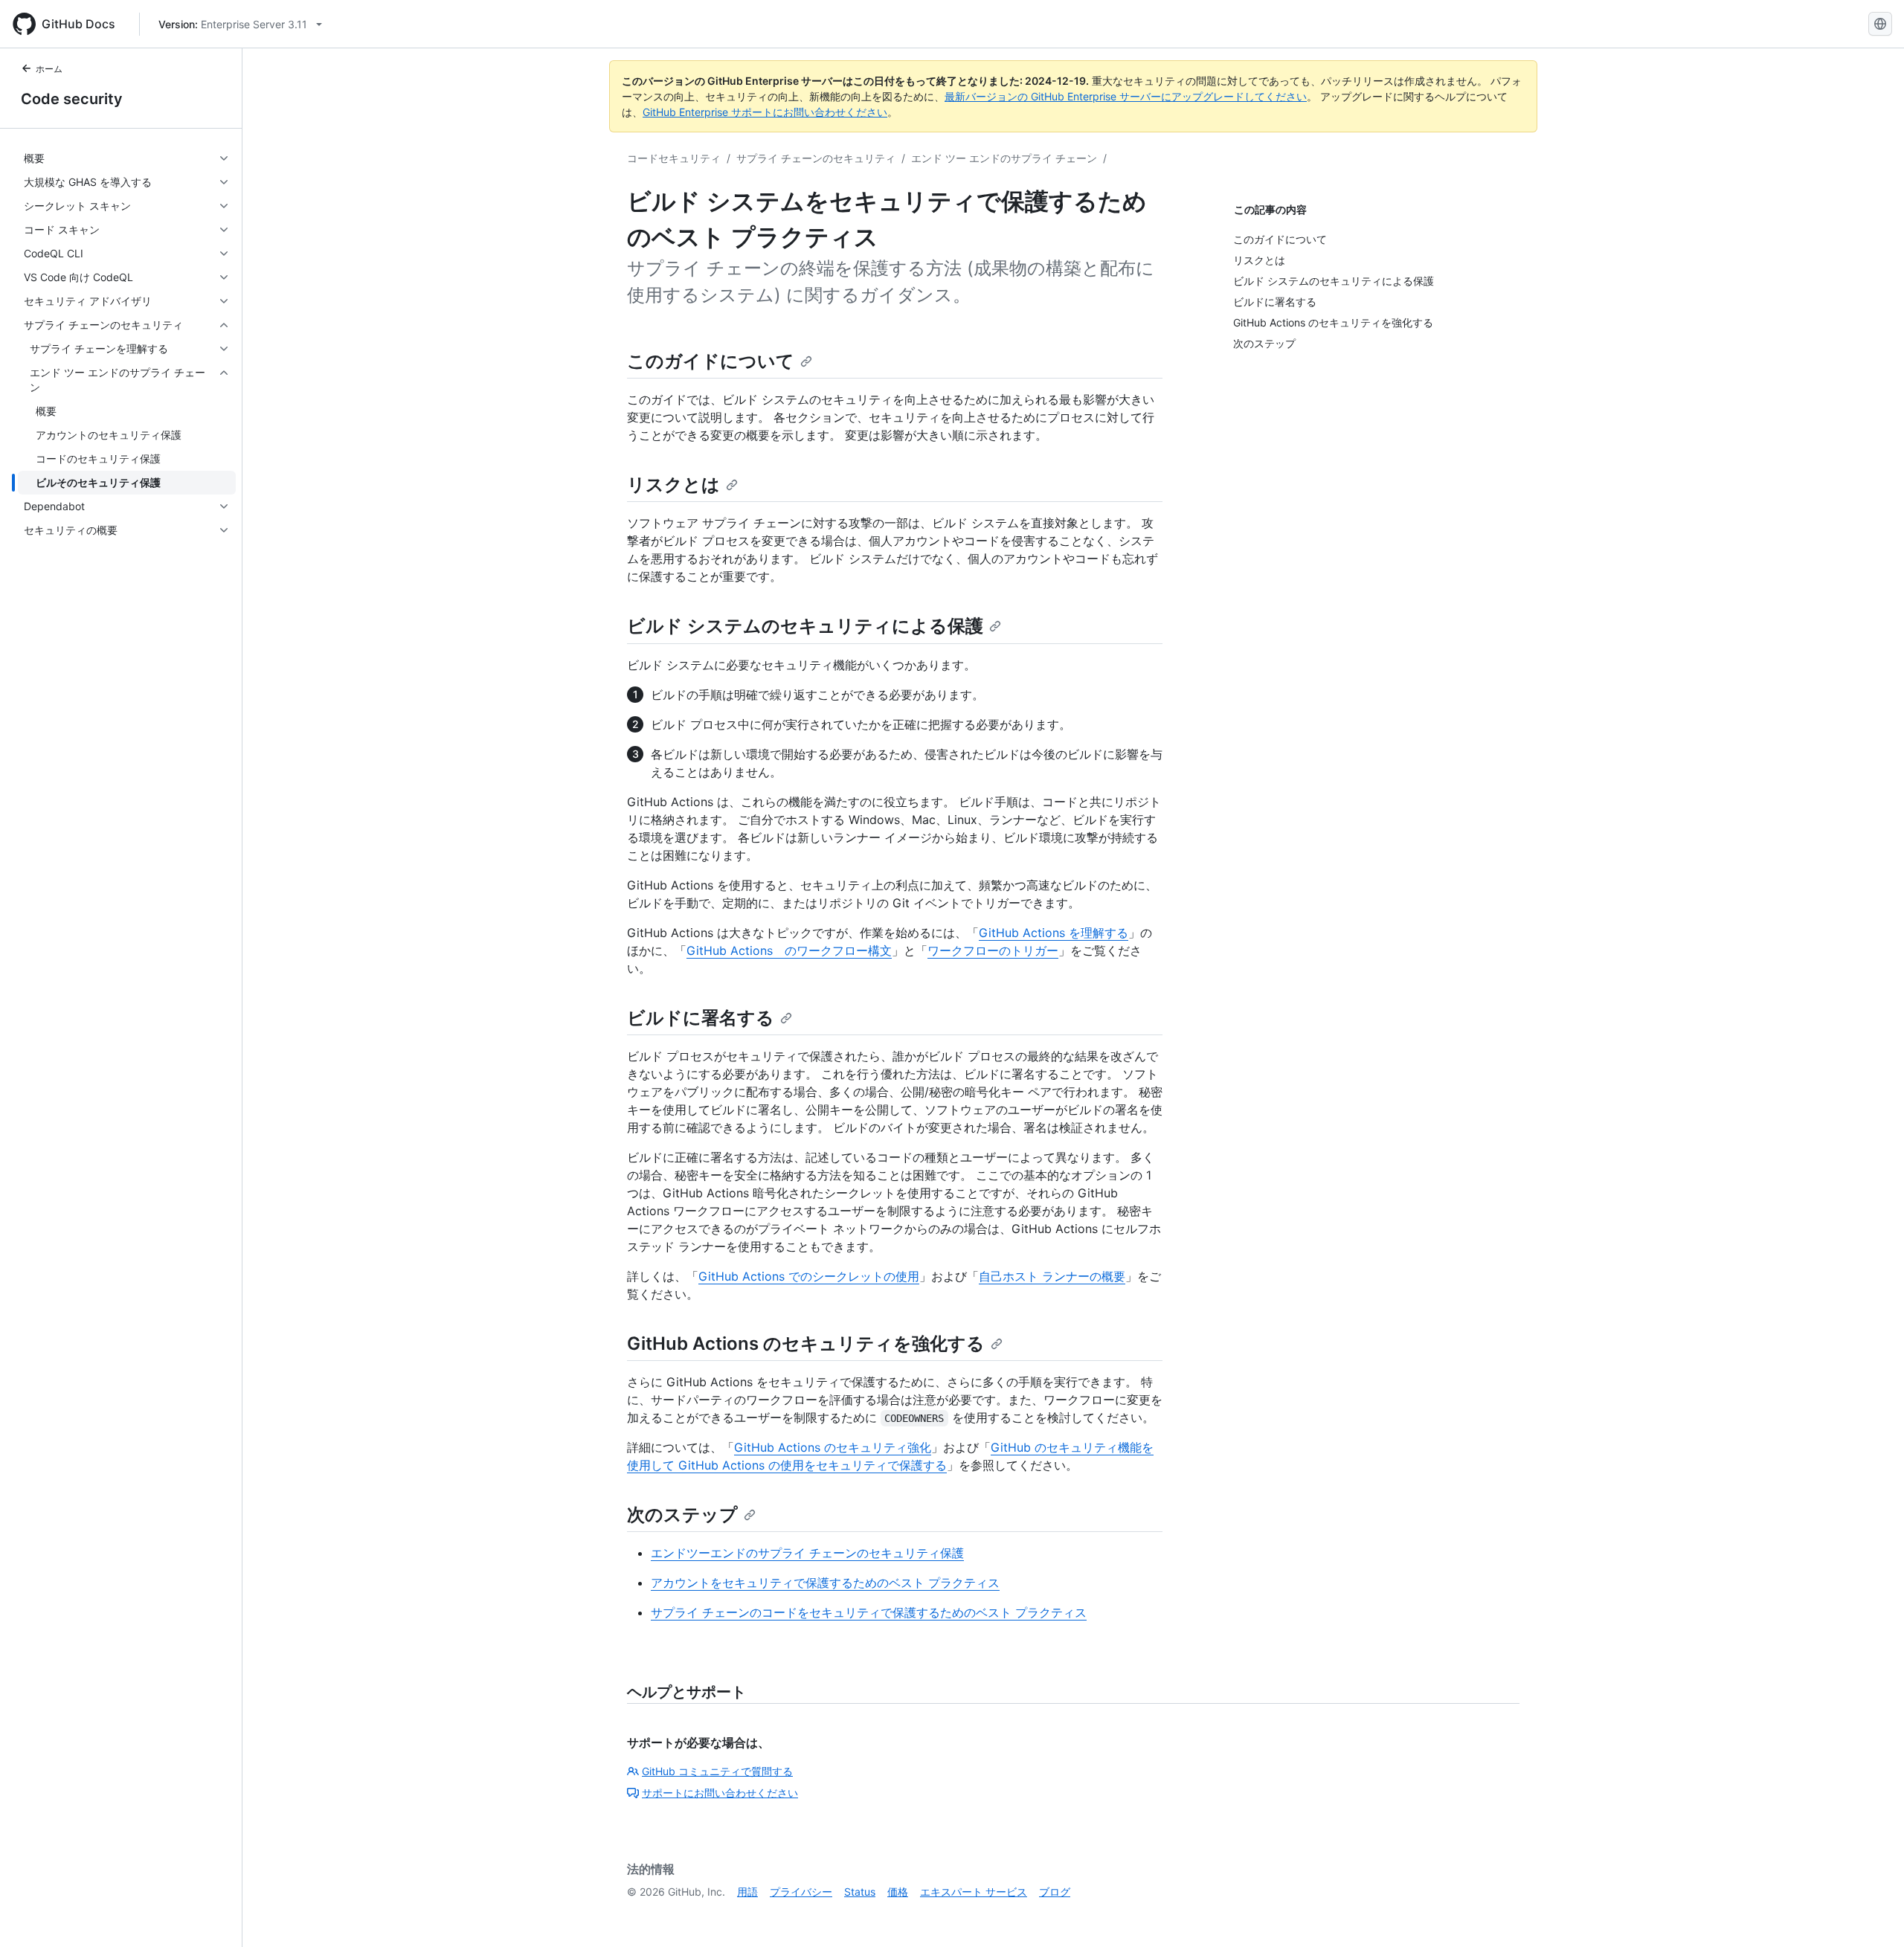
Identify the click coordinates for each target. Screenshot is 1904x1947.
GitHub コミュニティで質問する (717, 1771)
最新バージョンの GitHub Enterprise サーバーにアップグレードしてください (1126, 96)
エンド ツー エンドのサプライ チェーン (1004, 158)
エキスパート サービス (974, 1892)
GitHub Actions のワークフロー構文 (789, 950)
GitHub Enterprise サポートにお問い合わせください (765, 112)
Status (860, 1892)
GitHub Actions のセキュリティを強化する (806, 1343)
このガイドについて (711, 361)
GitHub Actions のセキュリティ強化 (833, 1447)
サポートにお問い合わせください (720, 1793)
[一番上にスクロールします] (1871, 1914)
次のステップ (682, 1515)
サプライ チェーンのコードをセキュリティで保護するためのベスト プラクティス (869, 1612)
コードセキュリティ (674, 158)
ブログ (1055, 1892)
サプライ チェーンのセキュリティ (816, 158)
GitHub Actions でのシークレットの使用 (809, 1276)
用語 (747, 1892)
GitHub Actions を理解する (1054, 933)
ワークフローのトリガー (993, 950)
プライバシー (801, 1892)
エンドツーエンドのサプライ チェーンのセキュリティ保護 (807, 1553)
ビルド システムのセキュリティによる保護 (805, 626)
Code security (72, 99)
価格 (898, 1892)
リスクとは (673, 485)
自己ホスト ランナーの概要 (1052, 1276)
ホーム (49, 69)
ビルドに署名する (701, 1018)
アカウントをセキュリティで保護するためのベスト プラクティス (825, 1583)
